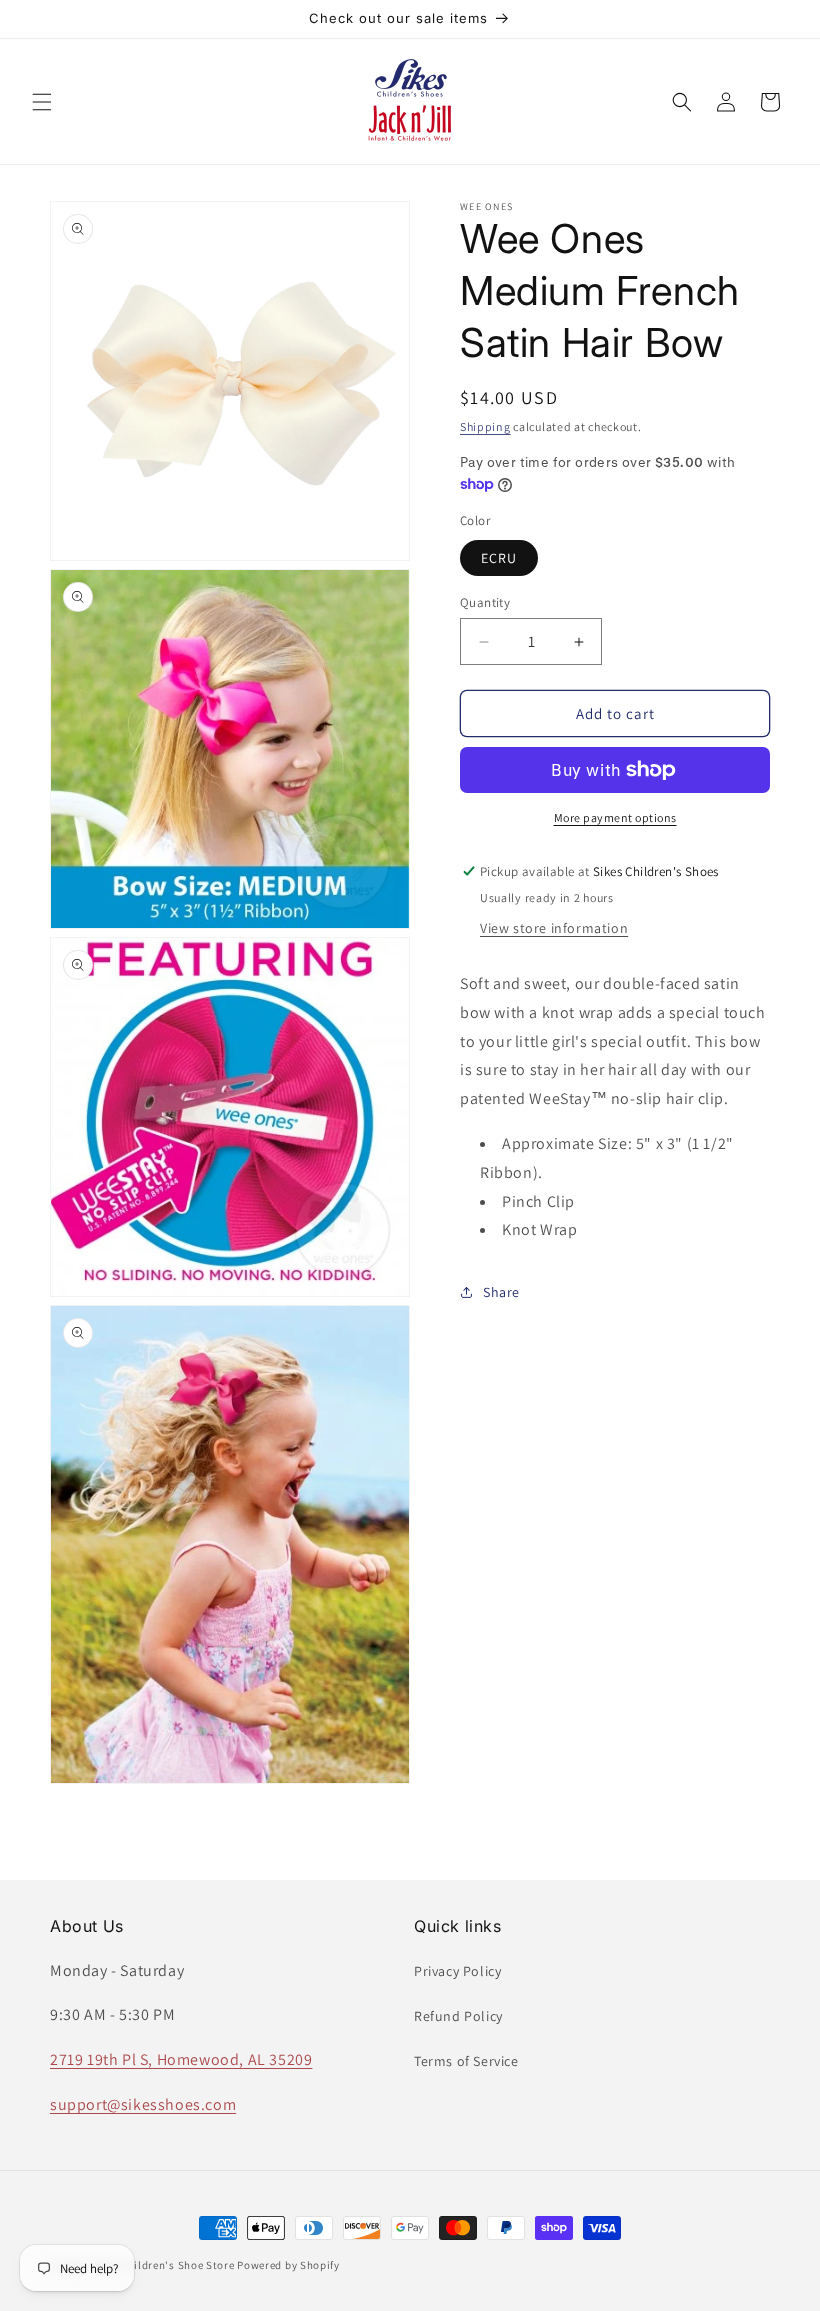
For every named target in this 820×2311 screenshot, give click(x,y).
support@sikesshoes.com (143, 2104)
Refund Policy (458, 2016)
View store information (554, 928)
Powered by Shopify (288, 2265)
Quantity (485, 602)
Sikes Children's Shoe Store (163, 2265)
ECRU (499, 558)
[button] (42, 102)
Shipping (485, 426)
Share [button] (501, 1292)
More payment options (615, 817)
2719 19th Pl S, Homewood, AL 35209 (181, 2059)
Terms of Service (466, 2061)
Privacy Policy (457, 1971)
